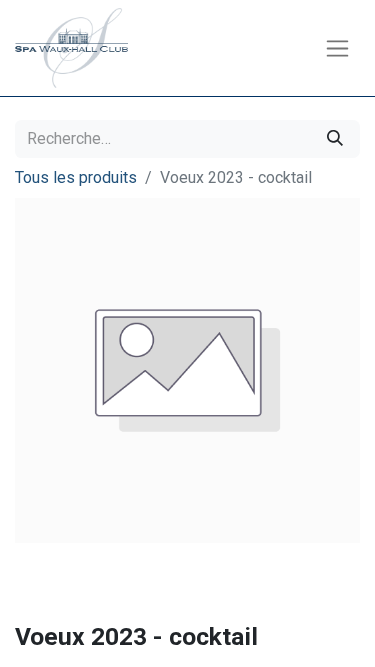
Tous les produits (76, 177)
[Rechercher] (335, 139)
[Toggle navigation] (337, 48)
